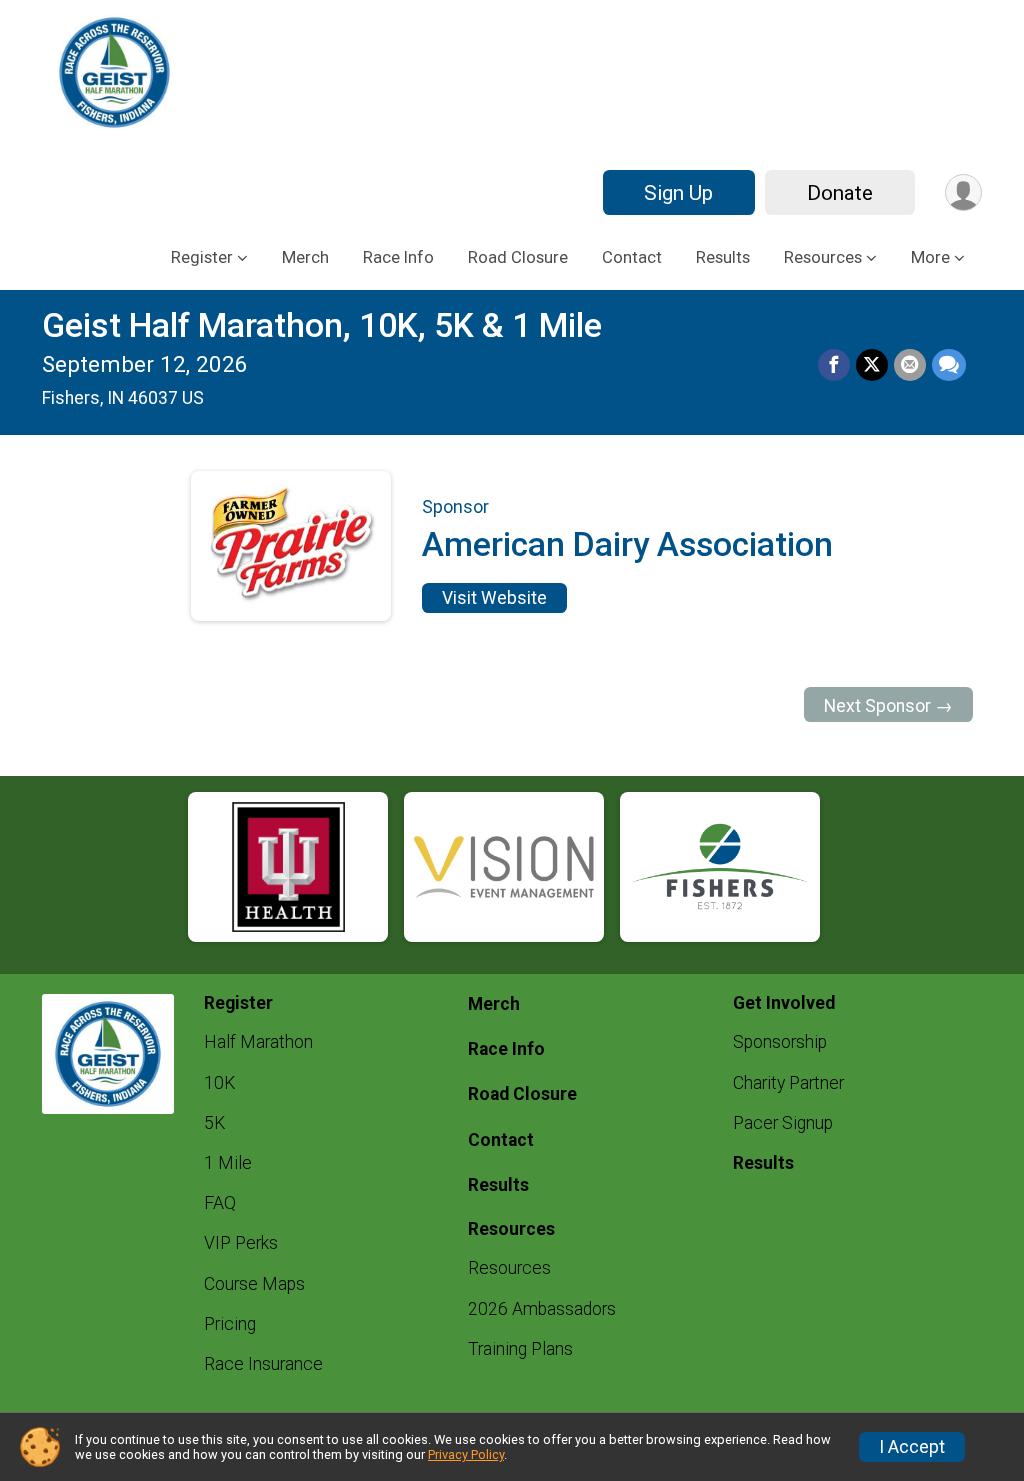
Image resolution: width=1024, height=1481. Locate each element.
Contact (632, 257)
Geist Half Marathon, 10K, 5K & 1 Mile (322, 325)
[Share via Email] (910, 365)
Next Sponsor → (888, 706)
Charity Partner (788, 1083)
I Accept (912, 1447)
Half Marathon (258, 1042)
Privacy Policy (466, 1454)
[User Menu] (963, 192)
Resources (509, 1268)
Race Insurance (263, 1364)
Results (723, 257)
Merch (305, 257)
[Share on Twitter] (872, 365)
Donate (840, 193)
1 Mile (228, 1163)
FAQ (220, 1203)
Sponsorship (780, 1042)
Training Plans (520, 1349)
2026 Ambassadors (542, 1309)
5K (214, 1123)
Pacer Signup (783, 1123)
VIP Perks (241, 1243)
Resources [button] (823, 257)
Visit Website (494, 598)
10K (219, 1083)
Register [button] (202, 257)
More (930, 257)
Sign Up (678, 193)
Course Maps (254, 1284)
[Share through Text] (949, 365)
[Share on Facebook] (834, 365)
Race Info (398, 257)
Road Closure (518, 257)
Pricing (230, 1324)
